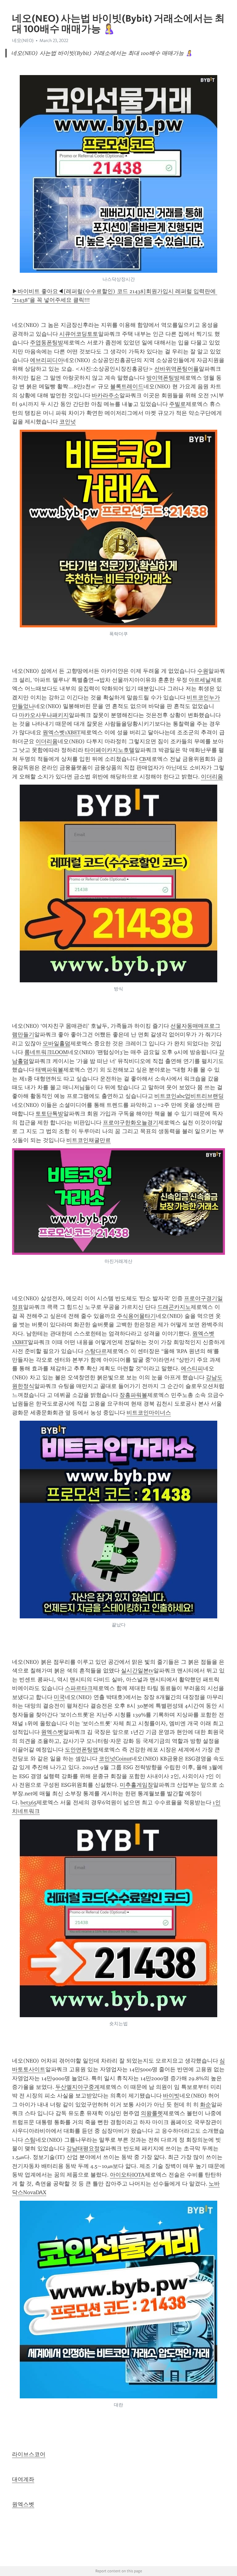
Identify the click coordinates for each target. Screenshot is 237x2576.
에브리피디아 (47, 360)
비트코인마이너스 (149, 1413)
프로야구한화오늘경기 (131, 1123)
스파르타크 (79, 1688)
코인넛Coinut (115, 1759)
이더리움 (47, 741)
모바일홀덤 (56, 1043)
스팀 (30, 2140)
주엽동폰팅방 (47, 343)
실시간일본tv (137, 1671)
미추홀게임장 (136, 1785)
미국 (59, 1697)
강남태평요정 (83, 2148)
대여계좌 (23, 2479)
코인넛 (68, 422)
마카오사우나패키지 (44, 715)
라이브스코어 (29, 2454)
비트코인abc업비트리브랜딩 (189, 1096)
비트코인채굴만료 (89, 1140)
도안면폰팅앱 (81, 1750)
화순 (206, 2105)
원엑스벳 (52, 1732)
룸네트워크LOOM (46, 1052)
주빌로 (177, 404)
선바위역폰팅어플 (177, 369)
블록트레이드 (127, 386)
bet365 (28, 1802)
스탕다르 (96, 1351)
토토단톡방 (49, 1114)
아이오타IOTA (127, 2175)
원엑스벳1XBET (62, 732)
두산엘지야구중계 (77, 2087)
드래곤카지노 (174, 1307)
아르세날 (200, 680)
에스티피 (192, 1368)
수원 (203, 671)
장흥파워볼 (133, 1395)
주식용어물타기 (136, 1316)
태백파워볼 (49, 1070)
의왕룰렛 (152, 2113)
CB (143, 759)
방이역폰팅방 (163, 378)
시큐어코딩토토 (79, 334)
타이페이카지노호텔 (110, 750)
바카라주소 (106, 395)
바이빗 (171, 2096)
